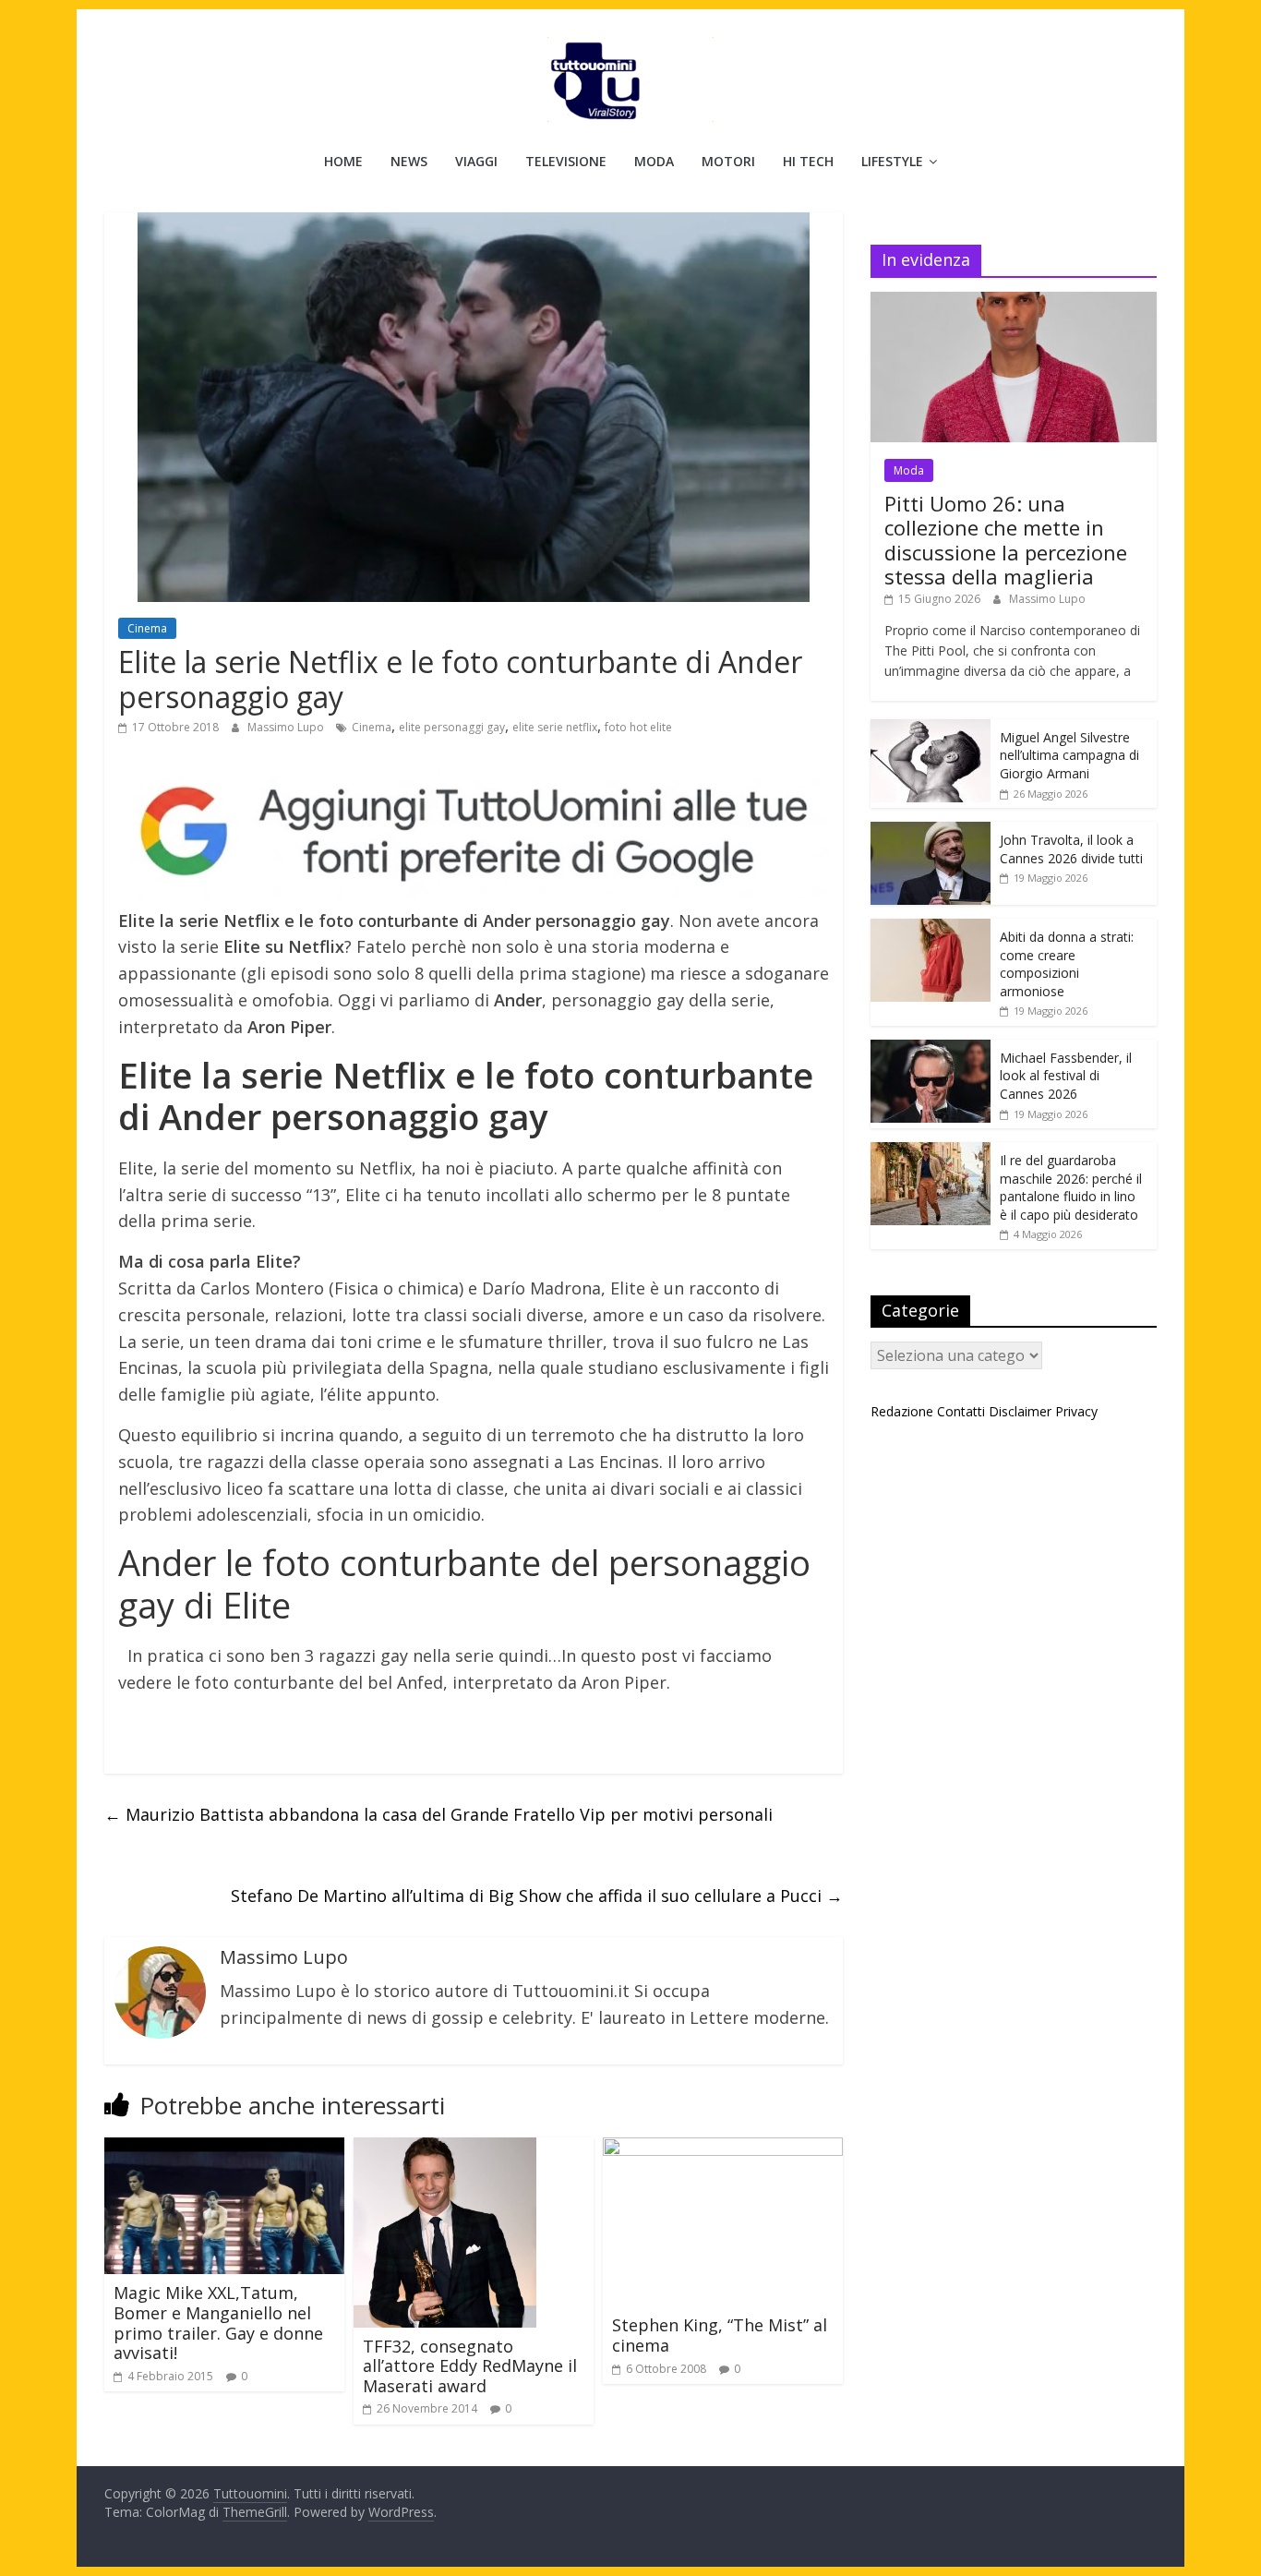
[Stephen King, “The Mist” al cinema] (723, 2149)
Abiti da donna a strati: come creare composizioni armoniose (1067, 964)
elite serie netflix (555, 727)
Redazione (902, 1411)
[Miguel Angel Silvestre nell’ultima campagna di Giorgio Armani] (931, 729)
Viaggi (476, 161)
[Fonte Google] (474, 832)
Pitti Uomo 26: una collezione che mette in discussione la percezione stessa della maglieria (1006, 540)
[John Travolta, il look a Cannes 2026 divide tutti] (931, 831)
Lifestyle (892, 161)
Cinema (147, 628)
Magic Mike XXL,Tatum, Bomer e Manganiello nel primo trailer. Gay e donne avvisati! (218, 2323)
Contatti (961, 1411)
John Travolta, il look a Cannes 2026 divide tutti (1071, 849)
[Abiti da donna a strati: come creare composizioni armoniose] (931, 928)
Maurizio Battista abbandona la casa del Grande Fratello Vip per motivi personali (438, 1814)
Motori (728, 161)
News (409, 161)
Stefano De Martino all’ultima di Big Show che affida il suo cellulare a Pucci (537, 1896)
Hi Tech (808, 161)
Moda (654, 161)
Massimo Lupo (287, 727)
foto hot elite (638, 727)
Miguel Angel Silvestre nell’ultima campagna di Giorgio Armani (1069, 755)
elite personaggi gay (452, 727)
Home (343, 161)
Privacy (1076, 1411)
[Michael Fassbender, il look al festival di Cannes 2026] (931, 1049)
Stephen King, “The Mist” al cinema (720, 2335)
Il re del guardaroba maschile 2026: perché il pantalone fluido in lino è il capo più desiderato (1071, 1187)
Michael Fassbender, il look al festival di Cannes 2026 (1066, 1076)
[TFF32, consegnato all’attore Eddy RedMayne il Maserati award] (445, 2149)
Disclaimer (1020, 1411)
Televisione (566, 161)
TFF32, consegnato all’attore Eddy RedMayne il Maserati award (470, 2366)
